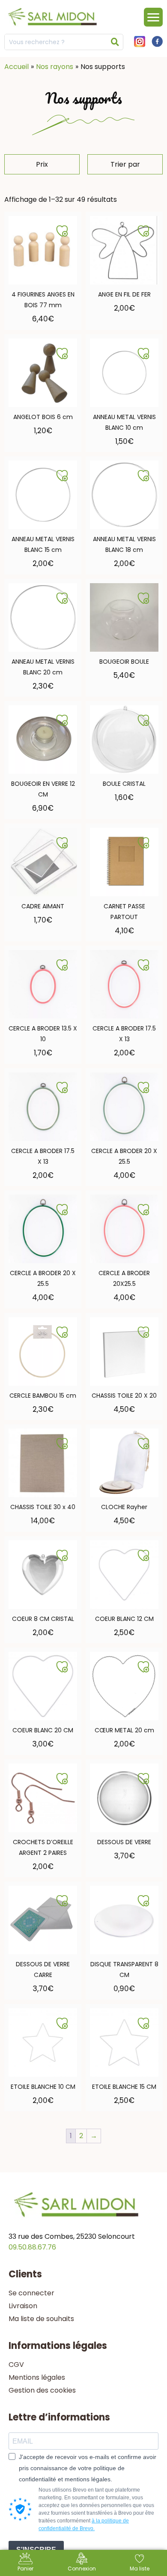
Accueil (16, 67)
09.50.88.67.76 (32, 2247)
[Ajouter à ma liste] (62, 231)
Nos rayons (55, 67)
